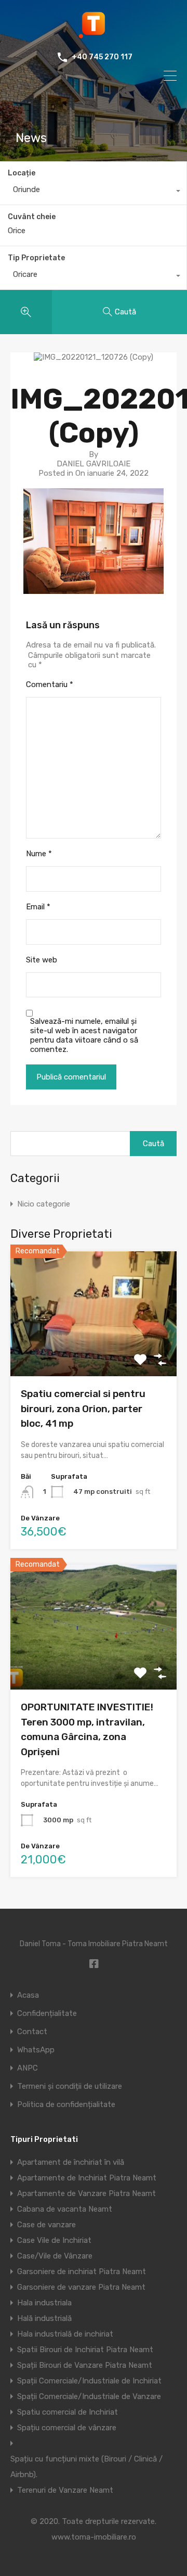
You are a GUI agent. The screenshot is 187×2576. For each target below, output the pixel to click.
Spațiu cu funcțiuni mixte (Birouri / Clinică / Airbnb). (86, 2467)
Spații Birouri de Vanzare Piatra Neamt (85, 2365)
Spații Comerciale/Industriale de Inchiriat (89, 2381)
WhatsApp (36, 2050)
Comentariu (50, 684)
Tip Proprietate (36, 258)
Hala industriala (44, 2303)
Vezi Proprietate (94, 1352)
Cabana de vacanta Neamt (65, 2209)
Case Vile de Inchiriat (54, 2240)
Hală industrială (44, 2318)
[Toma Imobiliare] (94, 34)
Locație (22, 173)
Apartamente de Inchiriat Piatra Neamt (87, 2178)
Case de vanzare (46, 2225)
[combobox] (93, 192)
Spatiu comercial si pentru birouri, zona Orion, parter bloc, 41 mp (83, 1408)
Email (38, 907)
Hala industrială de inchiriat (65, 2334)
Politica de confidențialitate (66, 2105)
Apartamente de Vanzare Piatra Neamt (86, 2193)
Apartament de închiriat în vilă (71, 2162)
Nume (39, 854)
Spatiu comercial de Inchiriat (68, 2412)
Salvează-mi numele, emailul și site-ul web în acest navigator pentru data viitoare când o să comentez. (84, 1035)
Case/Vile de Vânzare (55, 2256)
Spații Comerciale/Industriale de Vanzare (89, 2396)
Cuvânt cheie (32, 217)
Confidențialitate (47, 2014)
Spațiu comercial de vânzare (67, 2428)
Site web (42, 960)
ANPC (28, 2068)
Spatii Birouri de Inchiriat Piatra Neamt (85, 2350)
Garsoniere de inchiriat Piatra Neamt (82, 2272)
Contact (32, 2032)
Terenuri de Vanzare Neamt (65, 2490)
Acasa (28, 1995)
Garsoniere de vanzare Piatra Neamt (81, 2287)
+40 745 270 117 (102, 57)
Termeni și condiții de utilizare (70, 2086)
